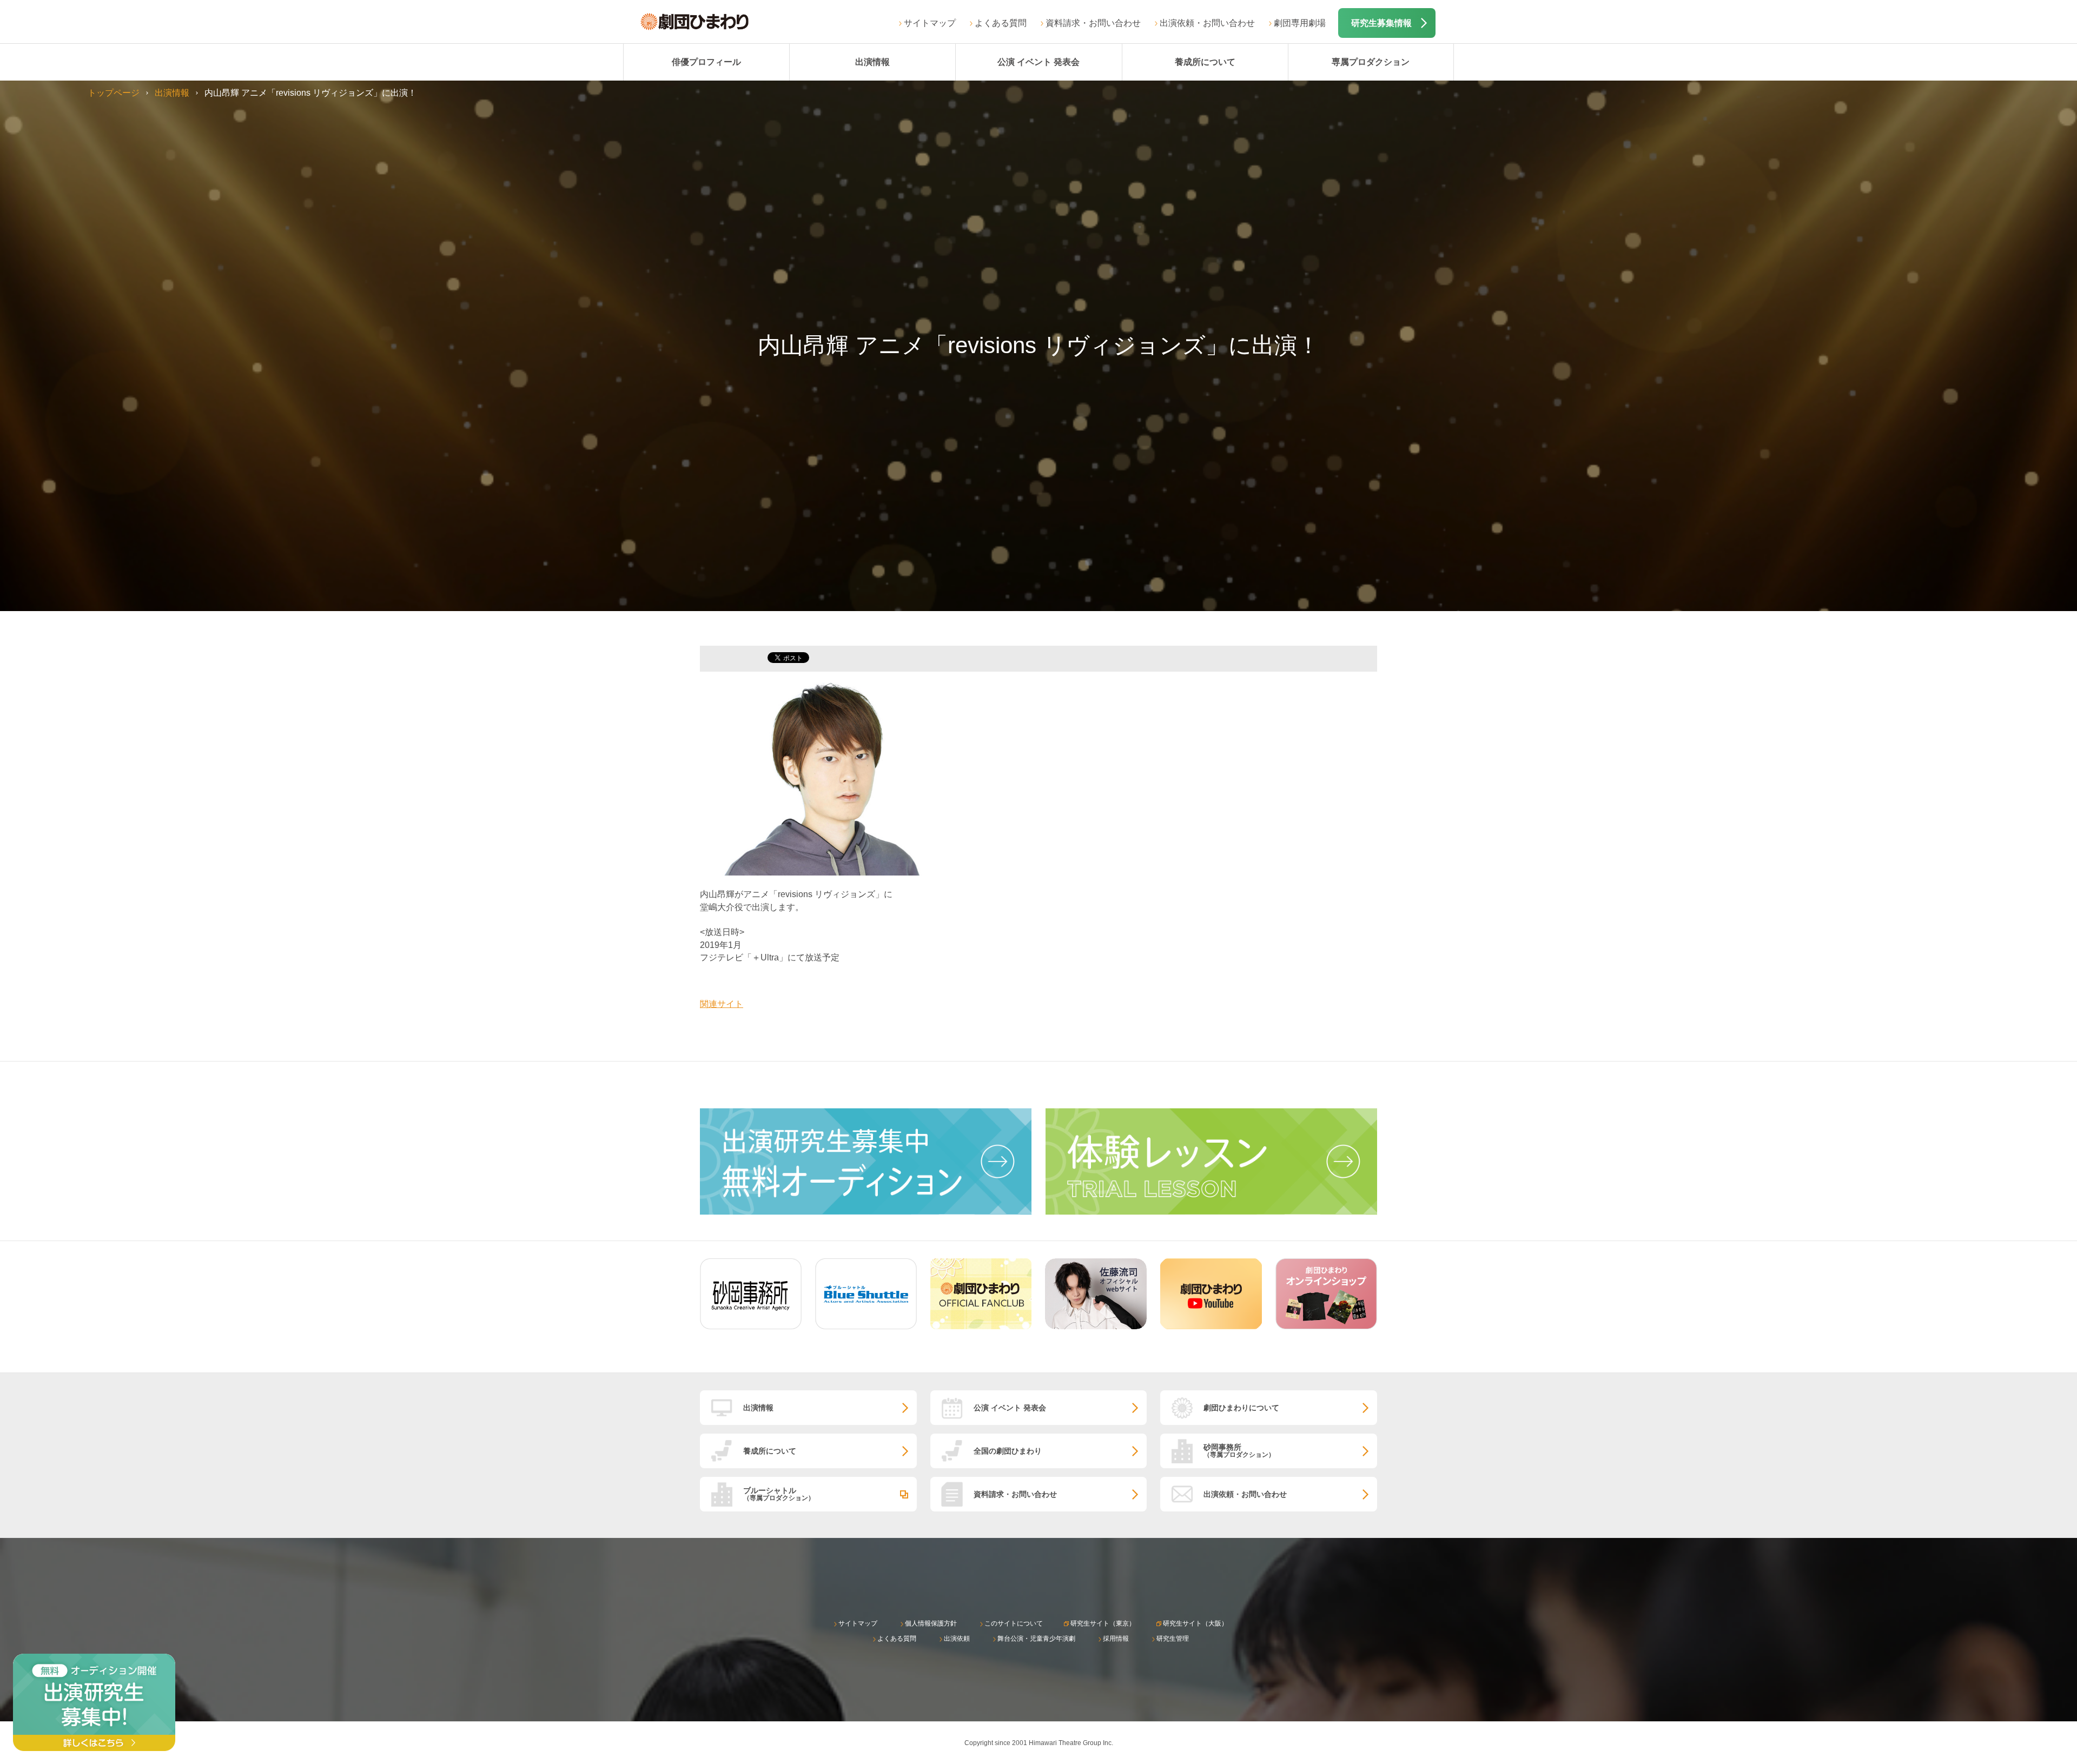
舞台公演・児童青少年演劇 (1036, 1639)
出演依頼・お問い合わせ (1207, 23)
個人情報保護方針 (931, 1623)
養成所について (1205, 62)
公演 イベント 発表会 (1038, 62)
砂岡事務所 (1239, 1451)
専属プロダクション (1371, 62)
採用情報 (1116, 1639)
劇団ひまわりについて (1241, 1408)
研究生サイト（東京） (1103, 1623)
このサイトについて (1014, 1623)
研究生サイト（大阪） (1195, 1623)
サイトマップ (930, 23)
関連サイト (722, 1004)
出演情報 (872, 62)
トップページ (114, 93)
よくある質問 (1001, 23)
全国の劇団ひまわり (1008, 1451)
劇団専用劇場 (1300, 23)
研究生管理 (1173, 1639)
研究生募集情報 (1381, 23)
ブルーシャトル (779, 1494)
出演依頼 (957, 1639)
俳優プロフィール (706, 62)
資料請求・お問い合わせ (1093, 23)
